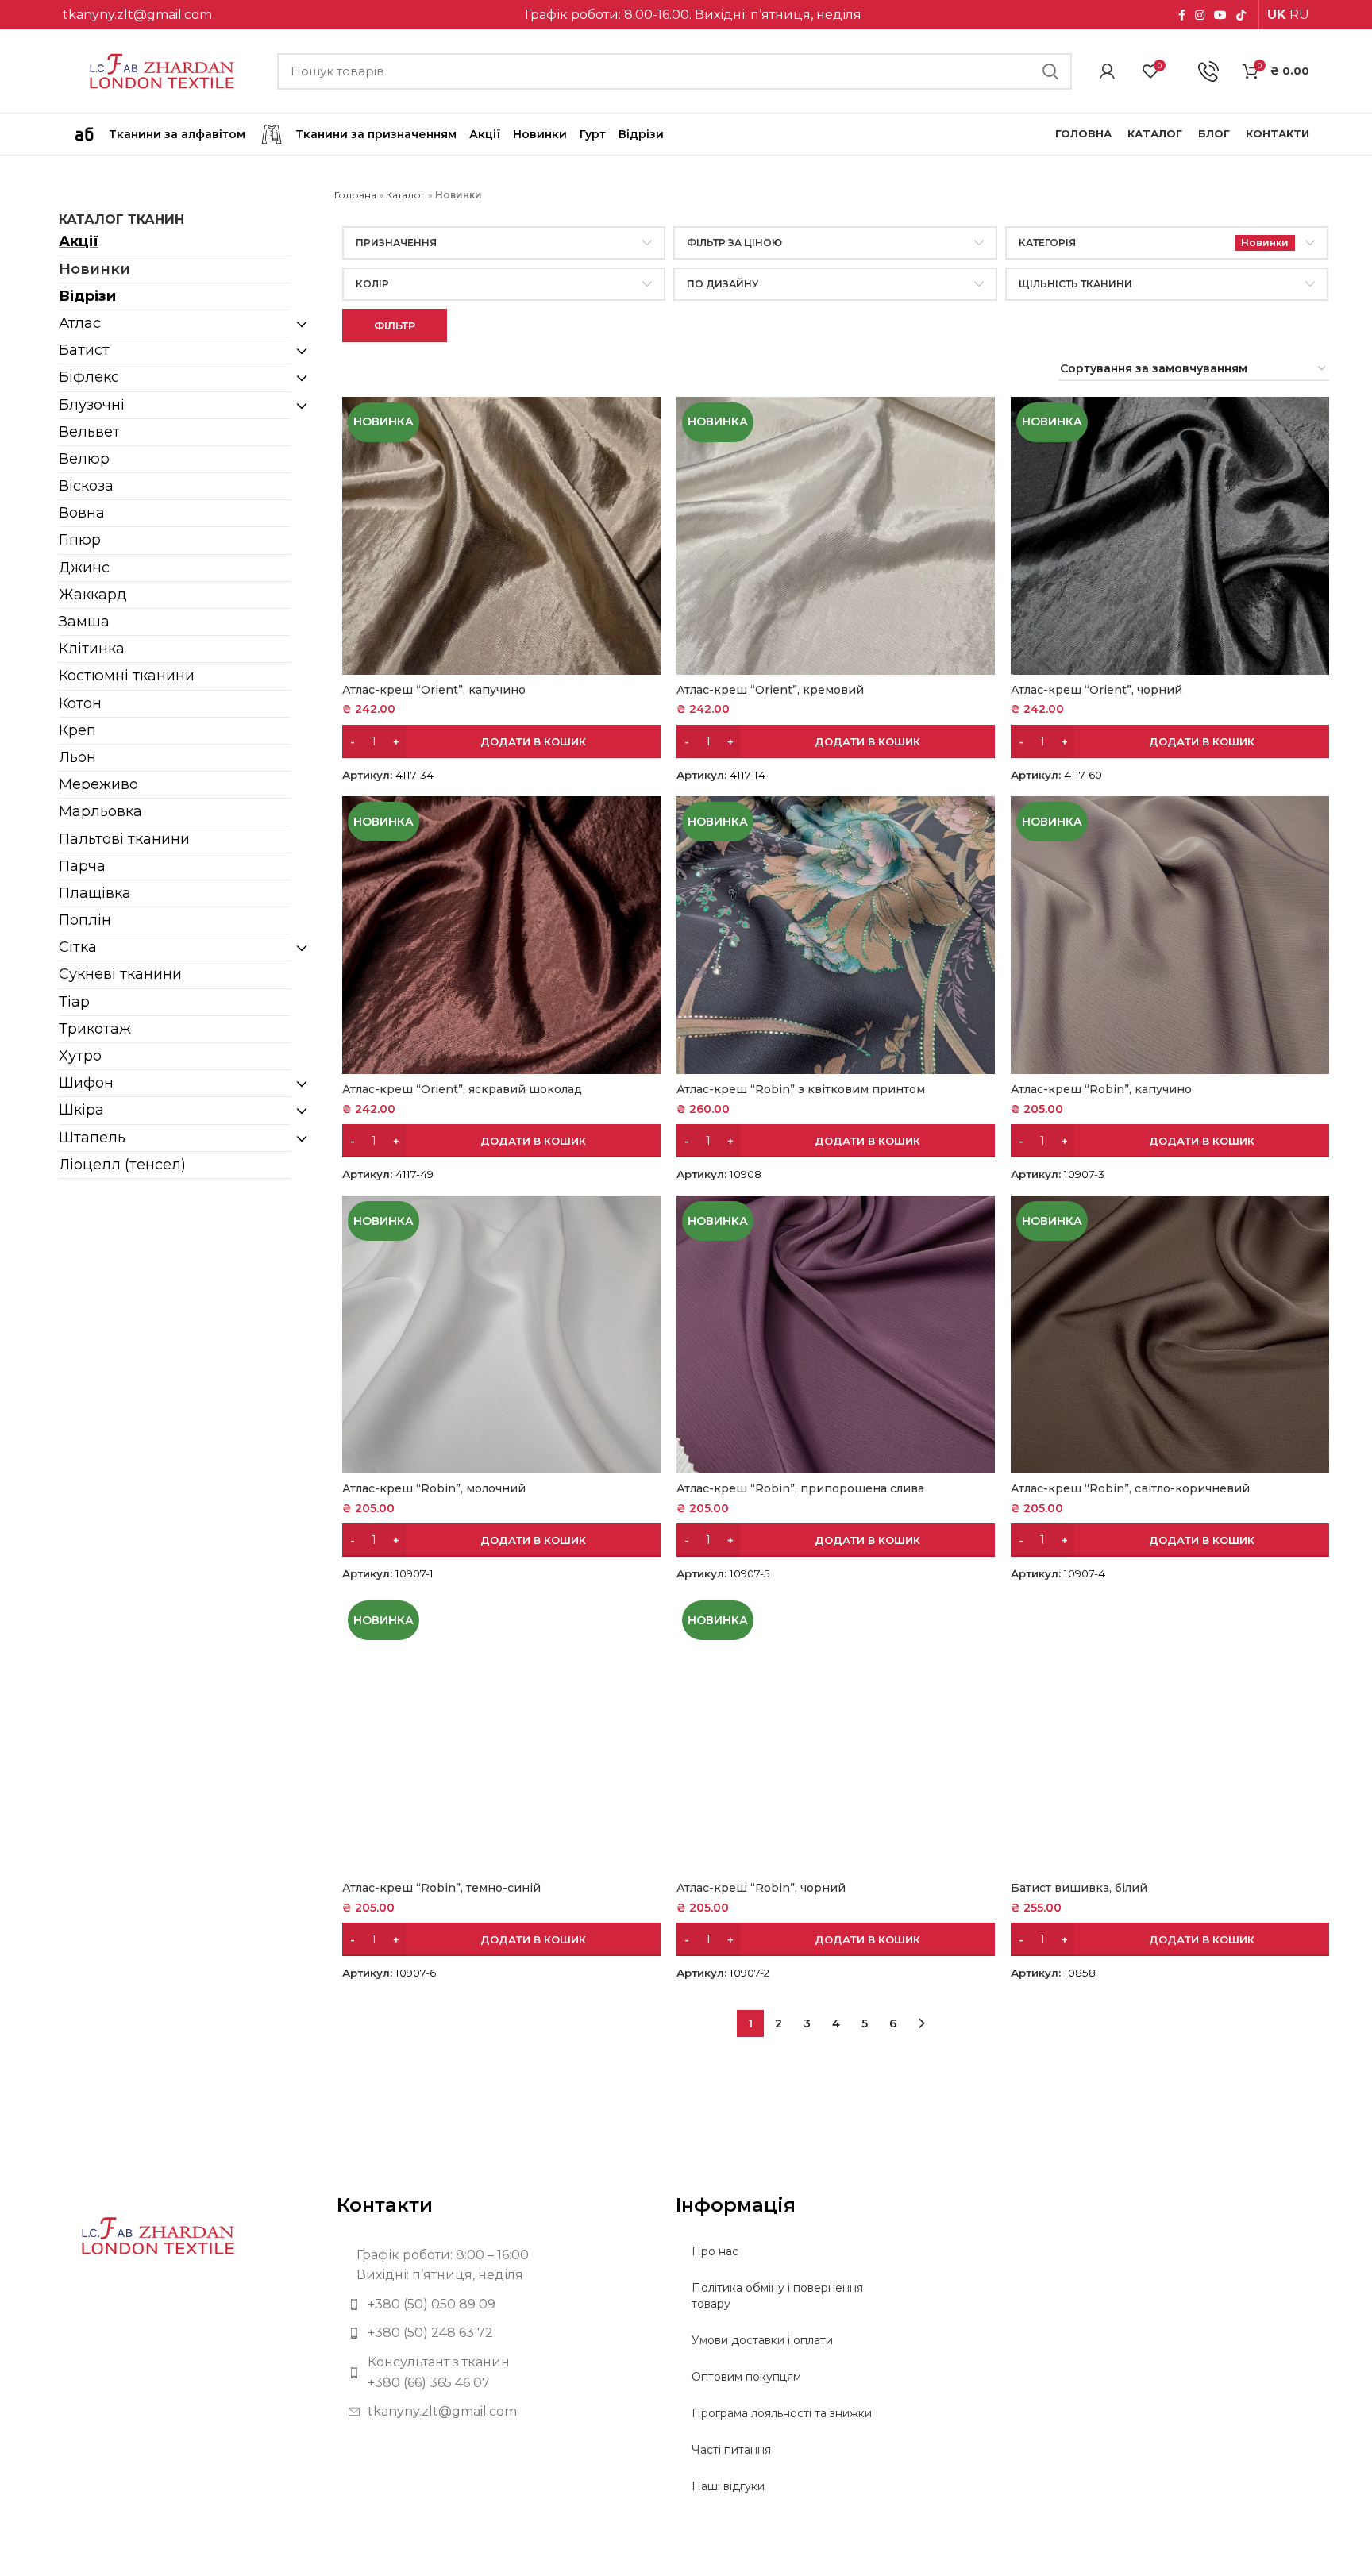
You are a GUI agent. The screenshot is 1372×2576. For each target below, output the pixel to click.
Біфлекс (89, 377)
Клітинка (92, 649)
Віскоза (86, 486)
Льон (77, 757)
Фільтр (395, 325)
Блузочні (92, 405)
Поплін (85, 920)
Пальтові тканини (124, 839)
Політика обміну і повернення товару (777, 2296)
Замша (84, 622)
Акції (79, 241)
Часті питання (731, 2450)
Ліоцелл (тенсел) (122, 1165)
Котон (80, 703)
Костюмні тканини (127, 676)
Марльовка (100, 811)
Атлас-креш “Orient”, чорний (1096, 690)
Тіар (74, 1002)
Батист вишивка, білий (1079, 1888)
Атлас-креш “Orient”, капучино (434, 690)
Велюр (84, 459)
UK (1277, 15)
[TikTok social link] (1241, 15)
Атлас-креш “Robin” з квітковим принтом (801, 1089)
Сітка (78, 947)
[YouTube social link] (1220, 15)
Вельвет (89, 432)
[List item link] (494, 2305)
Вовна (82, 513)
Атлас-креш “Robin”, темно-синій (441, 1888)
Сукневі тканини (120, 974)
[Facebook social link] (1182, 15)
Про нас (715, 2251)
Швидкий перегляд (649, 423)
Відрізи (87, 296)
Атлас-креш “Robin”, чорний (761, 1888)
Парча (82, 866)
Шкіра (81, 1110)
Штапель (92, 1138)
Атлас (80, 323)
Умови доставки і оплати (762, 2340)
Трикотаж (95, 1029)
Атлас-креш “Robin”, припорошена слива (800, 1488)
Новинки (94, 269)
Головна (355, 195)
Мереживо (98, 784)
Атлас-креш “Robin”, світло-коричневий (1130, 1488)
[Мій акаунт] (1107, 71)
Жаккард (93, 595)
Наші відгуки (728, 2486)
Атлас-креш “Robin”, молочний (434, 1488)
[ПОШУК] (1050, 71)
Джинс (84, 568)
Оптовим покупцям (746, 2377)
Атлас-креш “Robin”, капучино (1101, 1089)
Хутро (80, 1056)
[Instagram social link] (1200, 15)
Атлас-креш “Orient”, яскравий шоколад (462, 1089)
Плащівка (95, 893)
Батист (84, 350)
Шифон (86, 1083)
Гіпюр (80, 540)
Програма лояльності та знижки (782, 2413)
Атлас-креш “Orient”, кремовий (770, 690)
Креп (77, 730)
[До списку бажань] (649, 458)
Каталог (406, 195)
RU (1299, 15)
